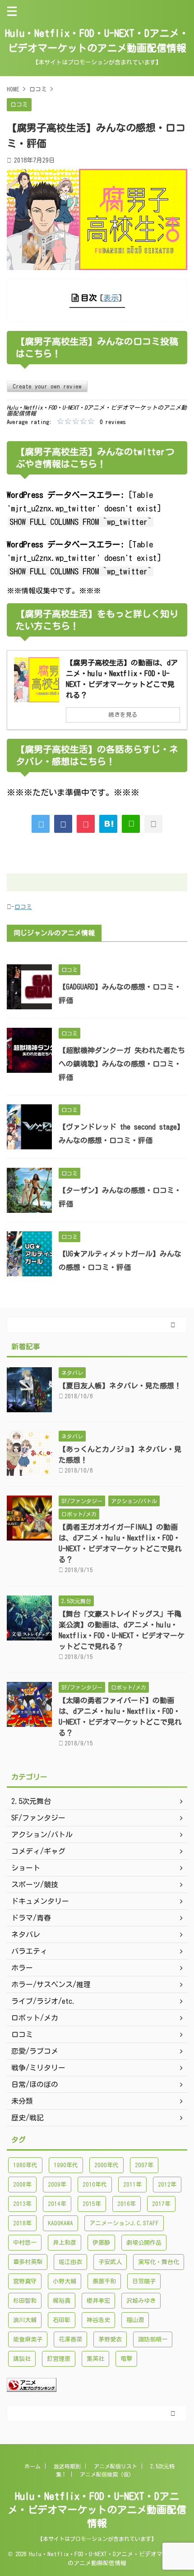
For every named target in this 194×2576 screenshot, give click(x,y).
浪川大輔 (25, 2320)
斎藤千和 (104, 2281)
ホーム (32, 2466)
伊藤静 (101, 2243)
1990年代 (66, 2165)
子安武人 (110, 2262)
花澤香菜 (70, 2339)
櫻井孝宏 (98, 2301)
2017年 (161, 2204)
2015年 (92, 2204)
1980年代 (25, 2165)
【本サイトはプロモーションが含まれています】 (97, 2539)
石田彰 (62, 2320)
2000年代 (106, 2165)
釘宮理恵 (59, 2359)
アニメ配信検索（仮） (107, 2474)
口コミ (23, 907)
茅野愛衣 (110, 2339)
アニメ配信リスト (115, 2466)
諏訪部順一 (153, 2339)
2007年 (144, 2165)
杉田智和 (25, 2301)
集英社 (95, 2359)
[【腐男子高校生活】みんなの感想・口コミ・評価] (108, 824)
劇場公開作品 (144, 2243)
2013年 (22, 2204)
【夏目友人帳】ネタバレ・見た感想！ (120, 1386)
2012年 (167, 2185)
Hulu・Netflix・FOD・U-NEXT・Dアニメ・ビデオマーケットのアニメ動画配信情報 (97, 2510)
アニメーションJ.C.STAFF (124, 2223)
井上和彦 (65, 2243)
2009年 (57, 2185)
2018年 (22, 2223)
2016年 (127, 2204)
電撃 (126, 2359)
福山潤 (135, 2320)
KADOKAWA (60, 2223)
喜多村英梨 (28, 2262)
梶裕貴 (62, 2301)
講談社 (22, 2359)
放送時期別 (67, 2466)
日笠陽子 (144, 2281)
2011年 (132, 2185)
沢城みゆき (141, 2301)
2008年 (22, 2185)
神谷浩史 (98, 2320)
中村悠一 (25, 2243)
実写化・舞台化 (159, 2262)
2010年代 (95, 2185)
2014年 (57, 2204)
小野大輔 (65, 2281)
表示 (111, 298)
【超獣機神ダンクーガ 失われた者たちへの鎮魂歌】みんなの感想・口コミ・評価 (122, 1064)
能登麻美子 (28, 2339)
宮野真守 (25, 2281)
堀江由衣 (70, 2262)
